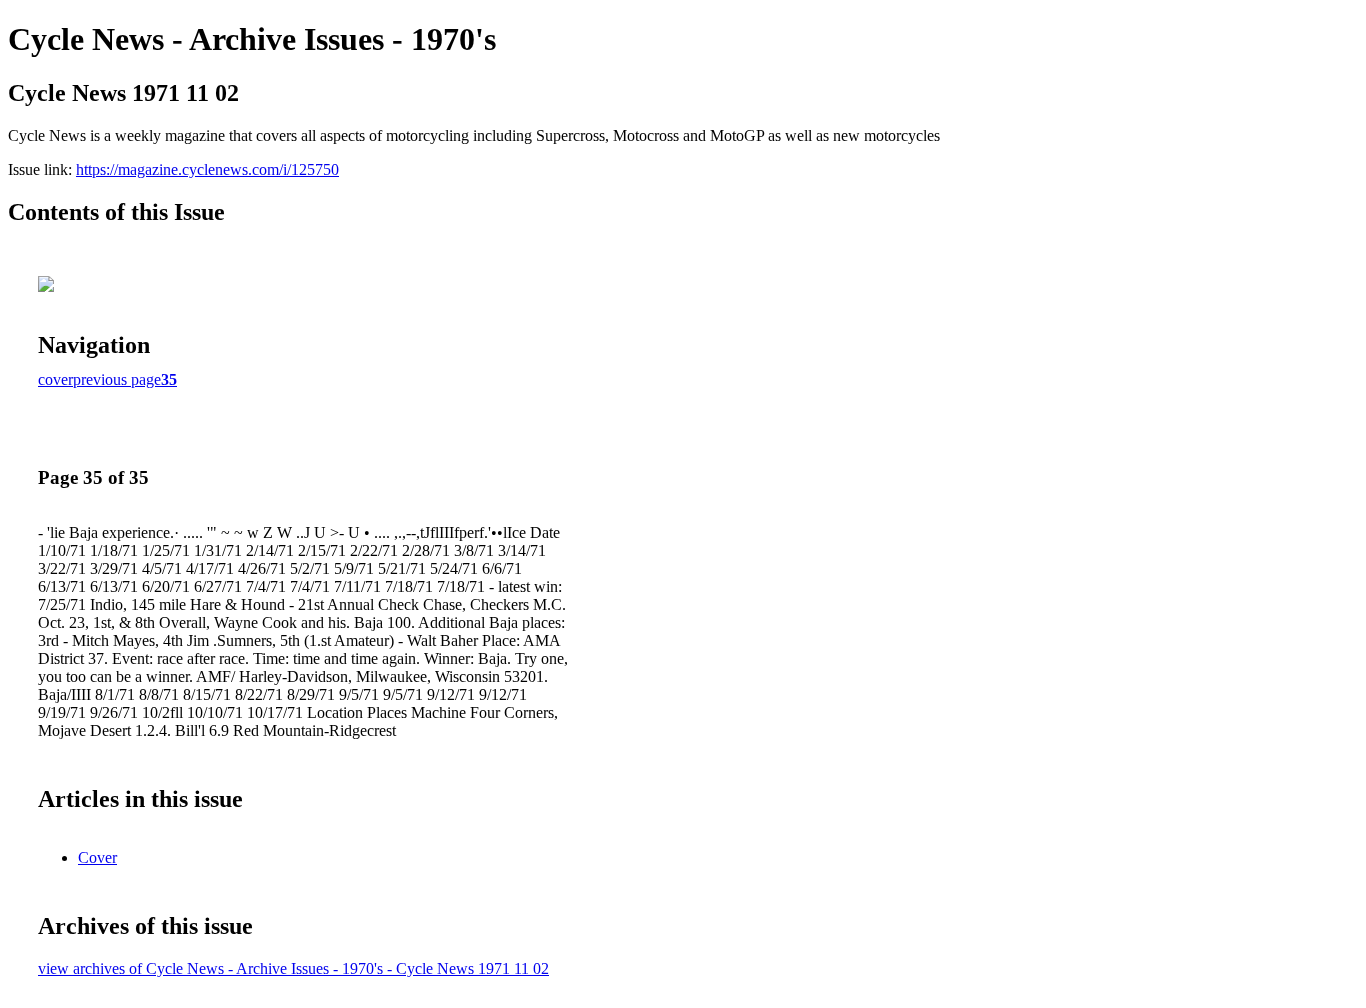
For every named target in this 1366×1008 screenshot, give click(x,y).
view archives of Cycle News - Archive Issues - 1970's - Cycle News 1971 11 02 (293, 968)
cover (55, 379)
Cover (97, 857)
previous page (117, 379)
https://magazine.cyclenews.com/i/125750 (207, 169)
